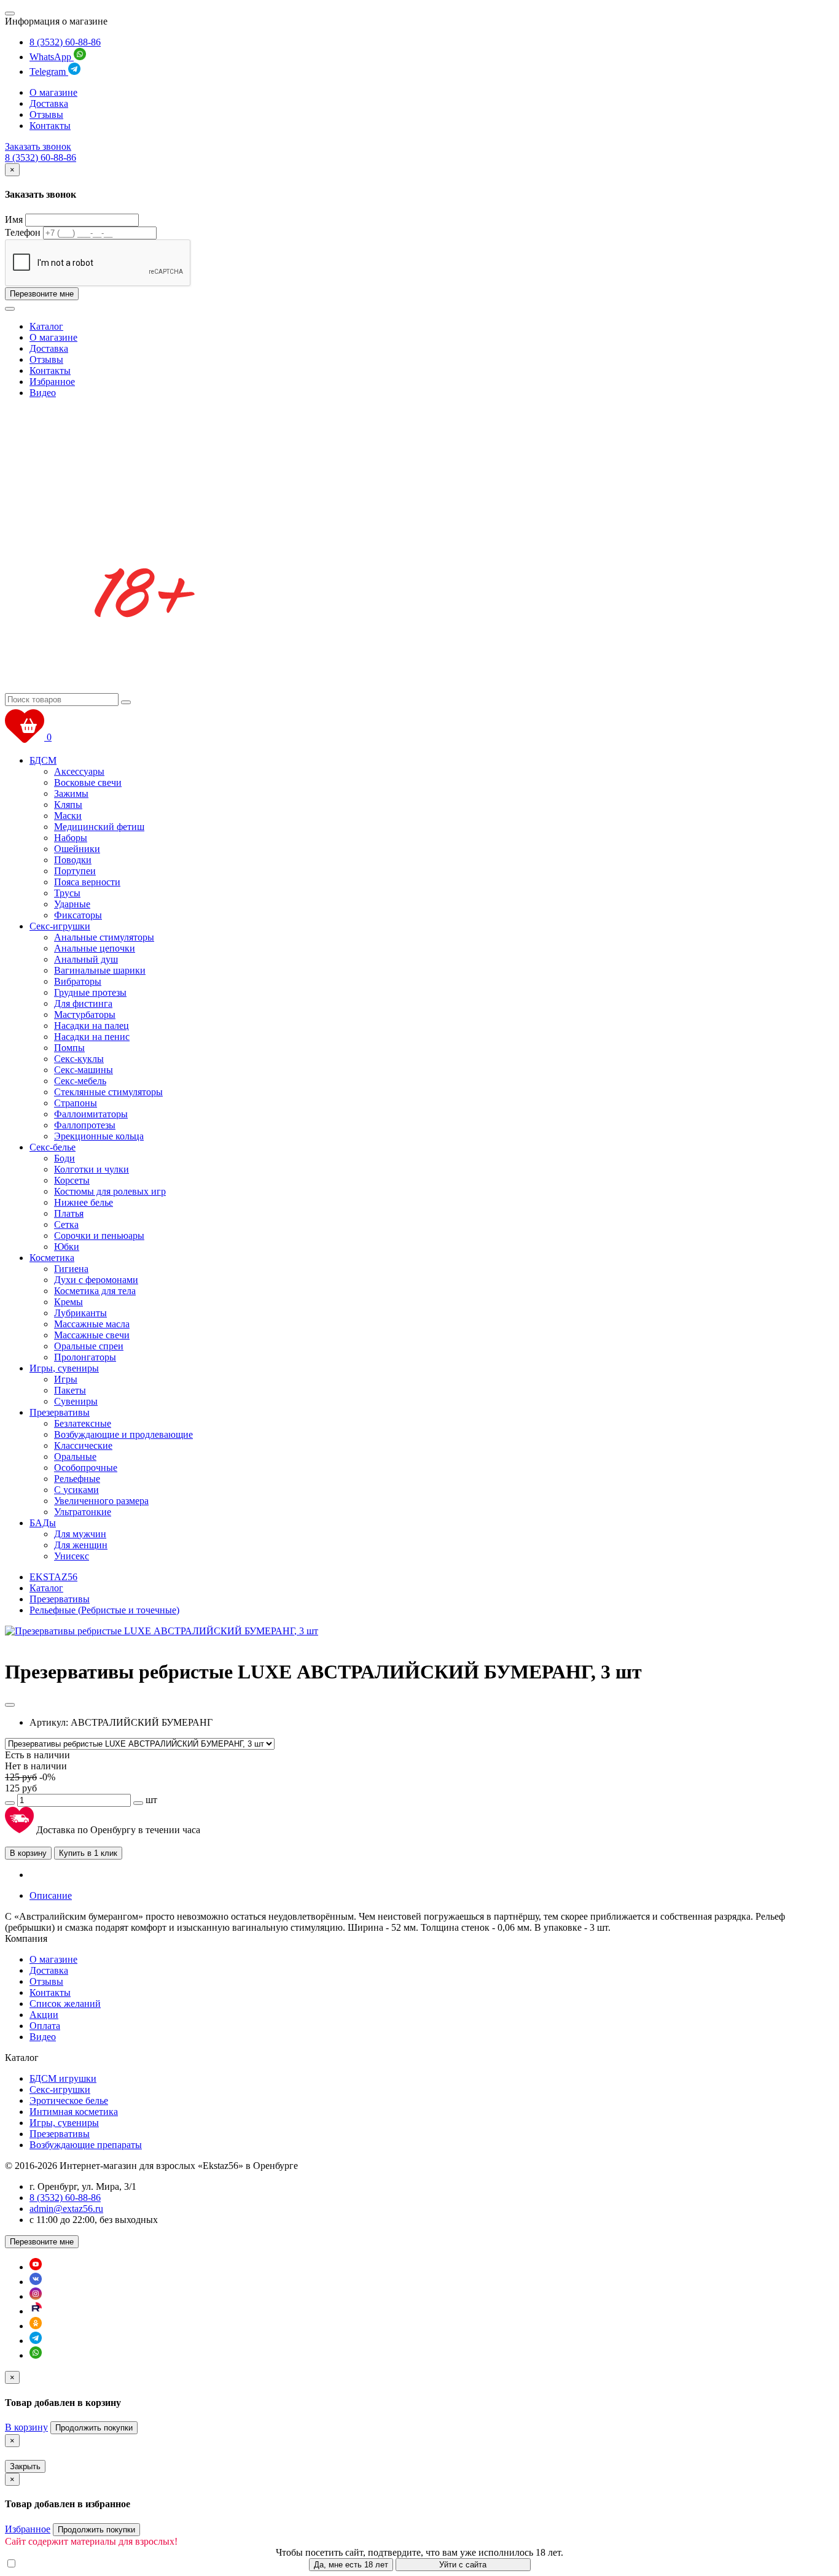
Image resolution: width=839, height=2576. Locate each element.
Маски (68, 816)
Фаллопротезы (85, 1125)
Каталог (46, 326)
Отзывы (46, 114)
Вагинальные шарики (100, 970)
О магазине (53, 92)
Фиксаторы (78, 915)
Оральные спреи (89, 1346)
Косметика (52, 1258)
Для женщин (81, 1545)
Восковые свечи (88, 782)
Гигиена (71, 1269)
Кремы (68, 1302)
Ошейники (77, 849)
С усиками (76, 1490)
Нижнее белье (84, 1202)
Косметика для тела (95, 1291)
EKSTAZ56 (53, 1577)
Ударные (72, 904)
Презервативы (60, 1412)
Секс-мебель (80, 1081)
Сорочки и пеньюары (99, 1236)
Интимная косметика (74, 2112)
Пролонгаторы (85, 1357)
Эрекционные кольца (99, 1136)
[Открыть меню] (10, 14)
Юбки (67, 1247)
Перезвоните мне (42, 294)
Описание (51, 1895)
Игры (66, 1379)
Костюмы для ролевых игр (110, 1191)
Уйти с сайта (463, 2565)
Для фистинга (83, 1003)
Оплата (45, 2026)
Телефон (23, 232)
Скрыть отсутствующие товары (86, 2564)
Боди (64, 1158)
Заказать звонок (38, 146)
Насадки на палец (92, 1026)
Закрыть (25, 2466)
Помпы (69, 1048)
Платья (69, 1213)
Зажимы (71, 793)
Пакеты (70, 1390)
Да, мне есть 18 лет (351, 2565)
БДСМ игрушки (63, 2078)
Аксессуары (79, 771)
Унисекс (72, 1556)
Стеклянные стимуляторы (108, 1092)
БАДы (43, 1523)
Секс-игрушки (60, 926)
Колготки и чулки (92, 1169)
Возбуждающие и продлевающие (123, 1434)
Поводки (73, 860)
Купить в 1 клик (88, 1853)
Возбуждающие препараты (86, 2145)
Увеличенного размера (101, 1501)
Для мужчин (80, 1534)
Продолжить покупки (94, 2428)
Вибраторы (78, 981)
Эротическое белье (69, 2101)
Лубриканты (80, 1313)
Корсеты (72, 1180)
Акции (44, 2015)
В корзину (28, 1853)
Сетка (66, 1224)
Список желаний (65, 2004)
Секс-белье (53, 1147)
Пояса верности (87, 882)
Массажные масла (92, 1324)
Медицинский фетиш (99, 827)
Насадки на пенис (92, 1037)
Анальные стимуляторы (104, 937)
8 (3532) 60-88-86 (65, 42)
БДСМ (43, 760)
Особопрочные (86, 1468)
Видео (43, 393)
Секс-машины (84, 1070)
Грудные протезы (90, 992)
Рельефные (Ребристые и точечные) (104, 1610)
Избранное (52, 382)
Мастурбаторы (85, 1014)
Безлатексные (83, 1423)
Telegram (49, 72)
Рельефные (77, 1479)
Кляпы (68, 805)
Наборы (71, 838)
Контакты (50, 126)
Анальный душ (86, 959)
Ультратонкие (83, 1512)
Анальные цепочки (95, 948)
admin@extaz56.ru (66, 2209)
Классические (83, 1445)
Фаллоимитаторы (91, 1114)
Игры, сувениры (64, 1368)
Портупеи (75, 871)
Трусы (67, 893)
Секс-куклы (79, 1059)
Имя (14, 219)
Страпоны (76, 1103)
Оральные (75, 1457)
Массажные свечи (92, 1335)
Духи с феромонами (96, 1280)
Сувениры (76, 1401)
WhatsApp (52, 57)
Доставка (49, 103)
